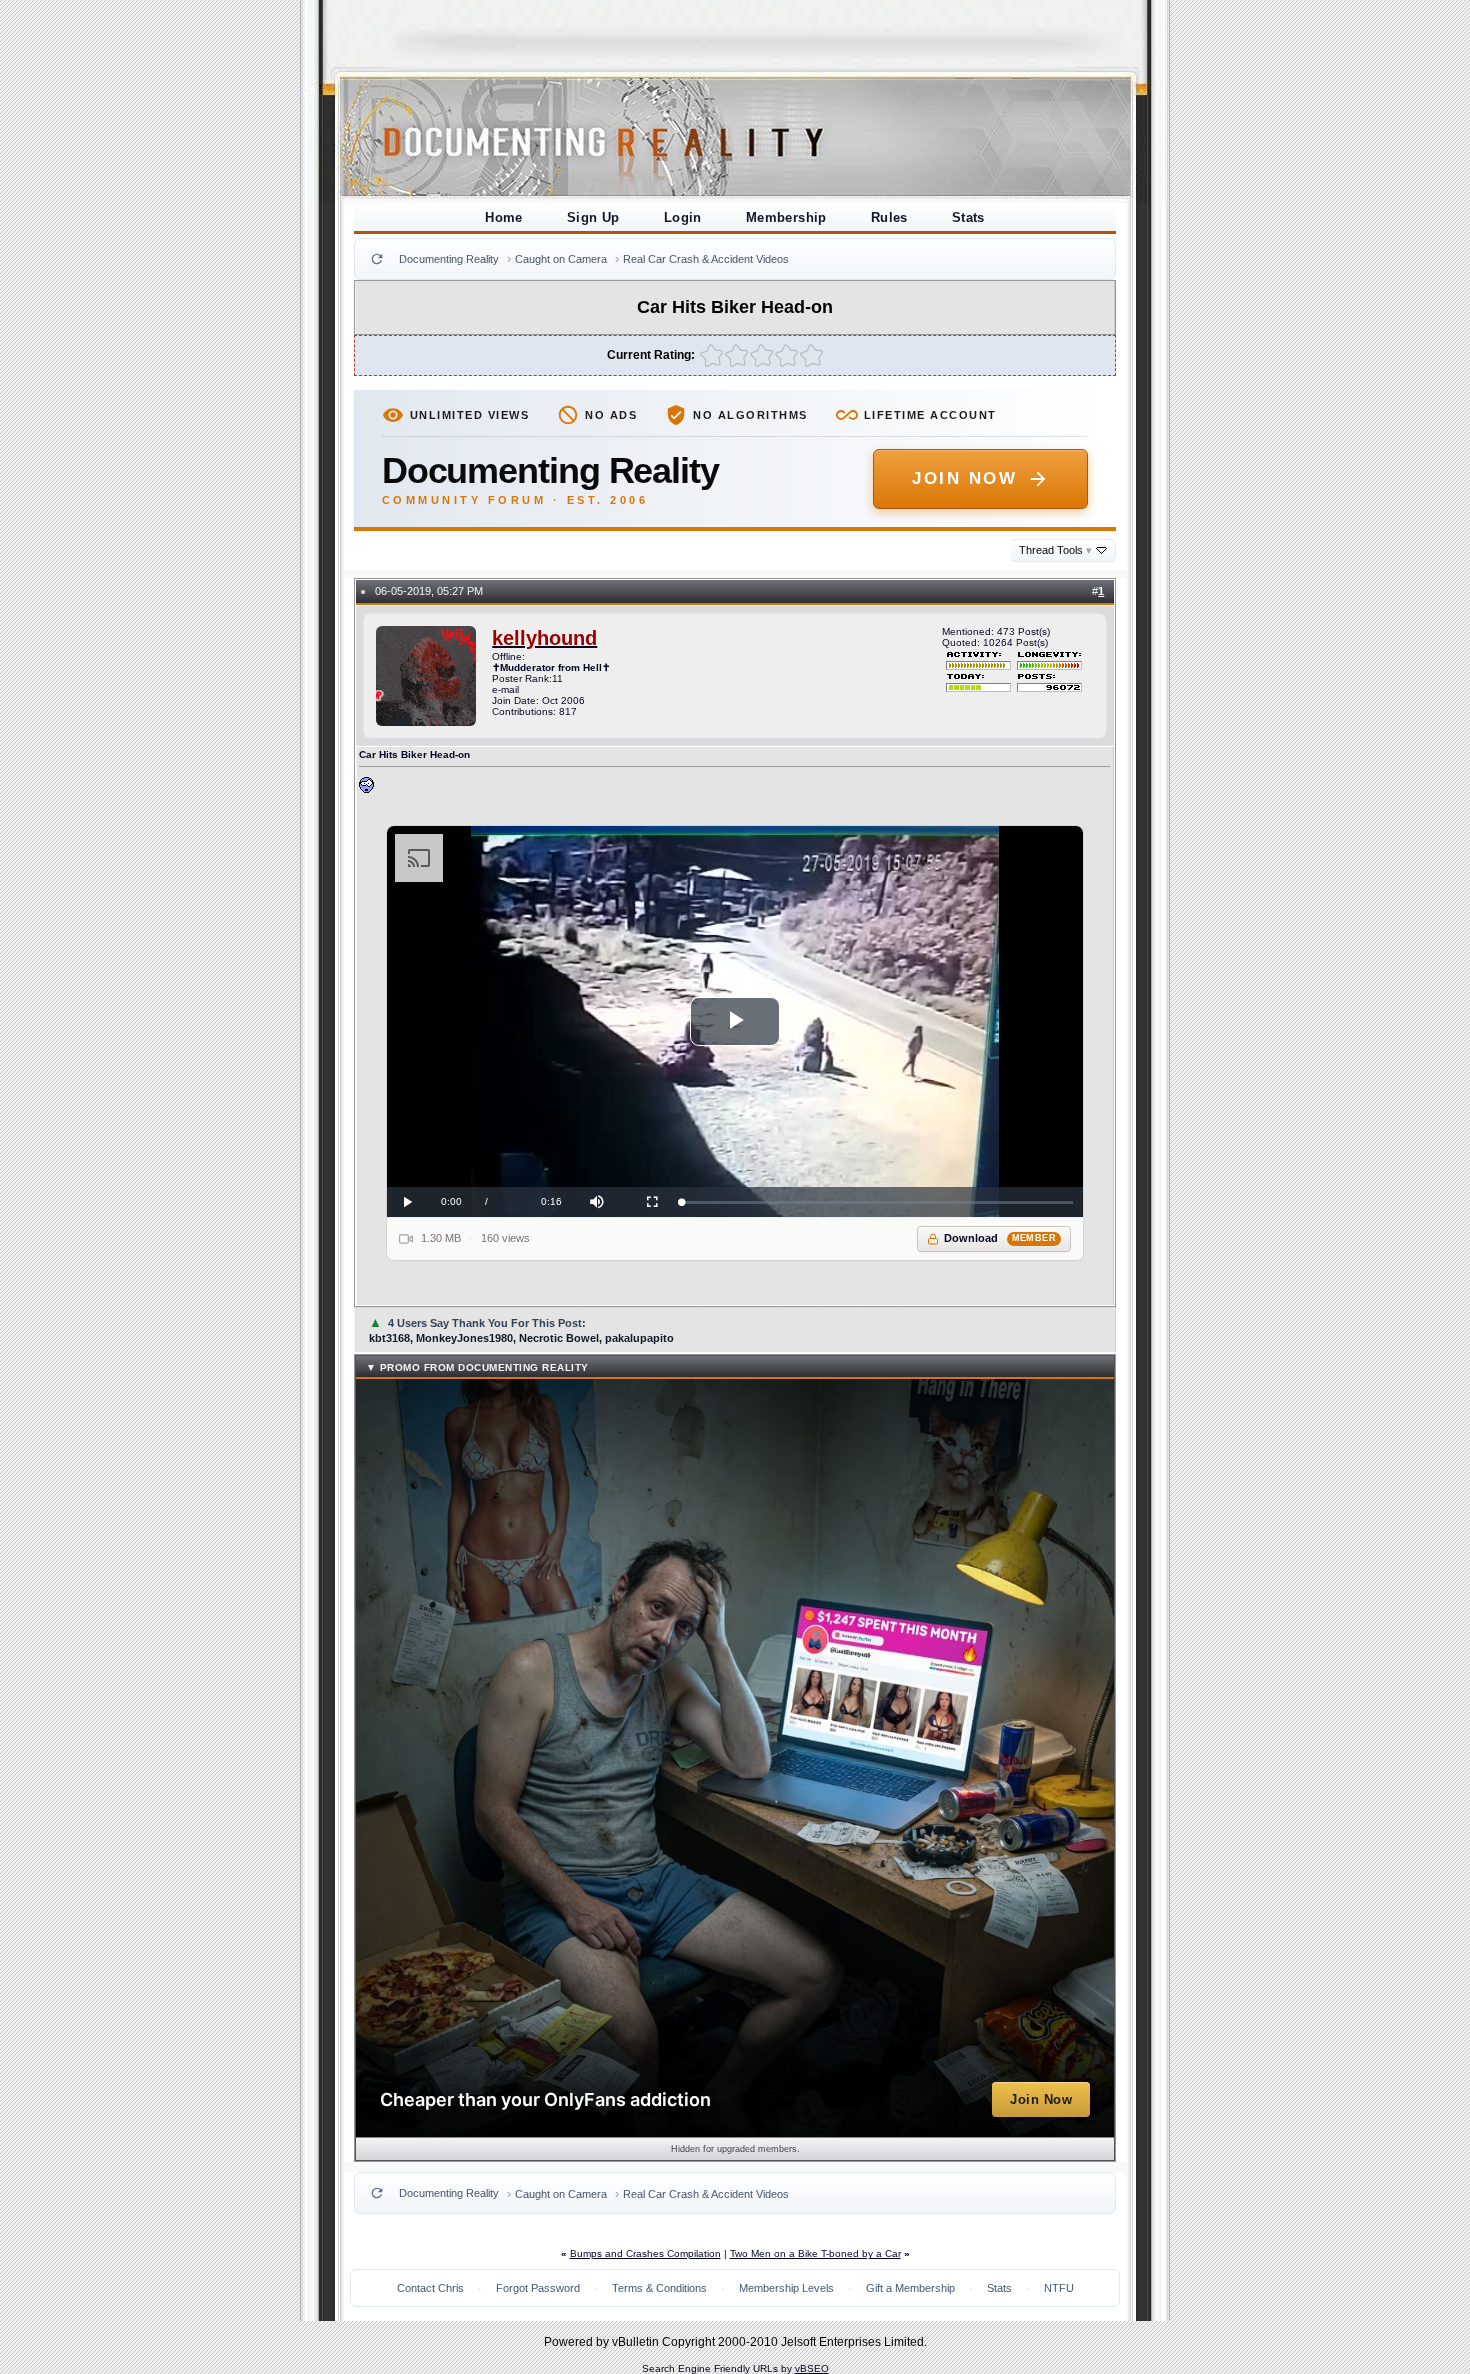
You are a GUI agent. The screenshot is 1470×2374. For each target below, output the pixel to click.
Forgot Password (538, 2288)
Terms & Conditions (659, 2288)
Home (504, 217)
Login (683, 217)
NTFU (1059, 2288)
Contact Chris (430, 2288)
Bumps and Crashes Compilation (645, 2253)
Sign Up (593, 217)
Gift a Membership (910, 2288)
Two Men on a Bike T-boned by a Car (815, 2253)
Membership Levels (786, 2288)
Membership (786, 217)
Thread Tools (1055, 550)
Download (1000, 1238)
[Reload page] (377, 259)
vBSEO (812, 2368)
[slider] (877, 1202)
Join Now (964, 478)
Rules (889, 217)
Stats (968, 217)
